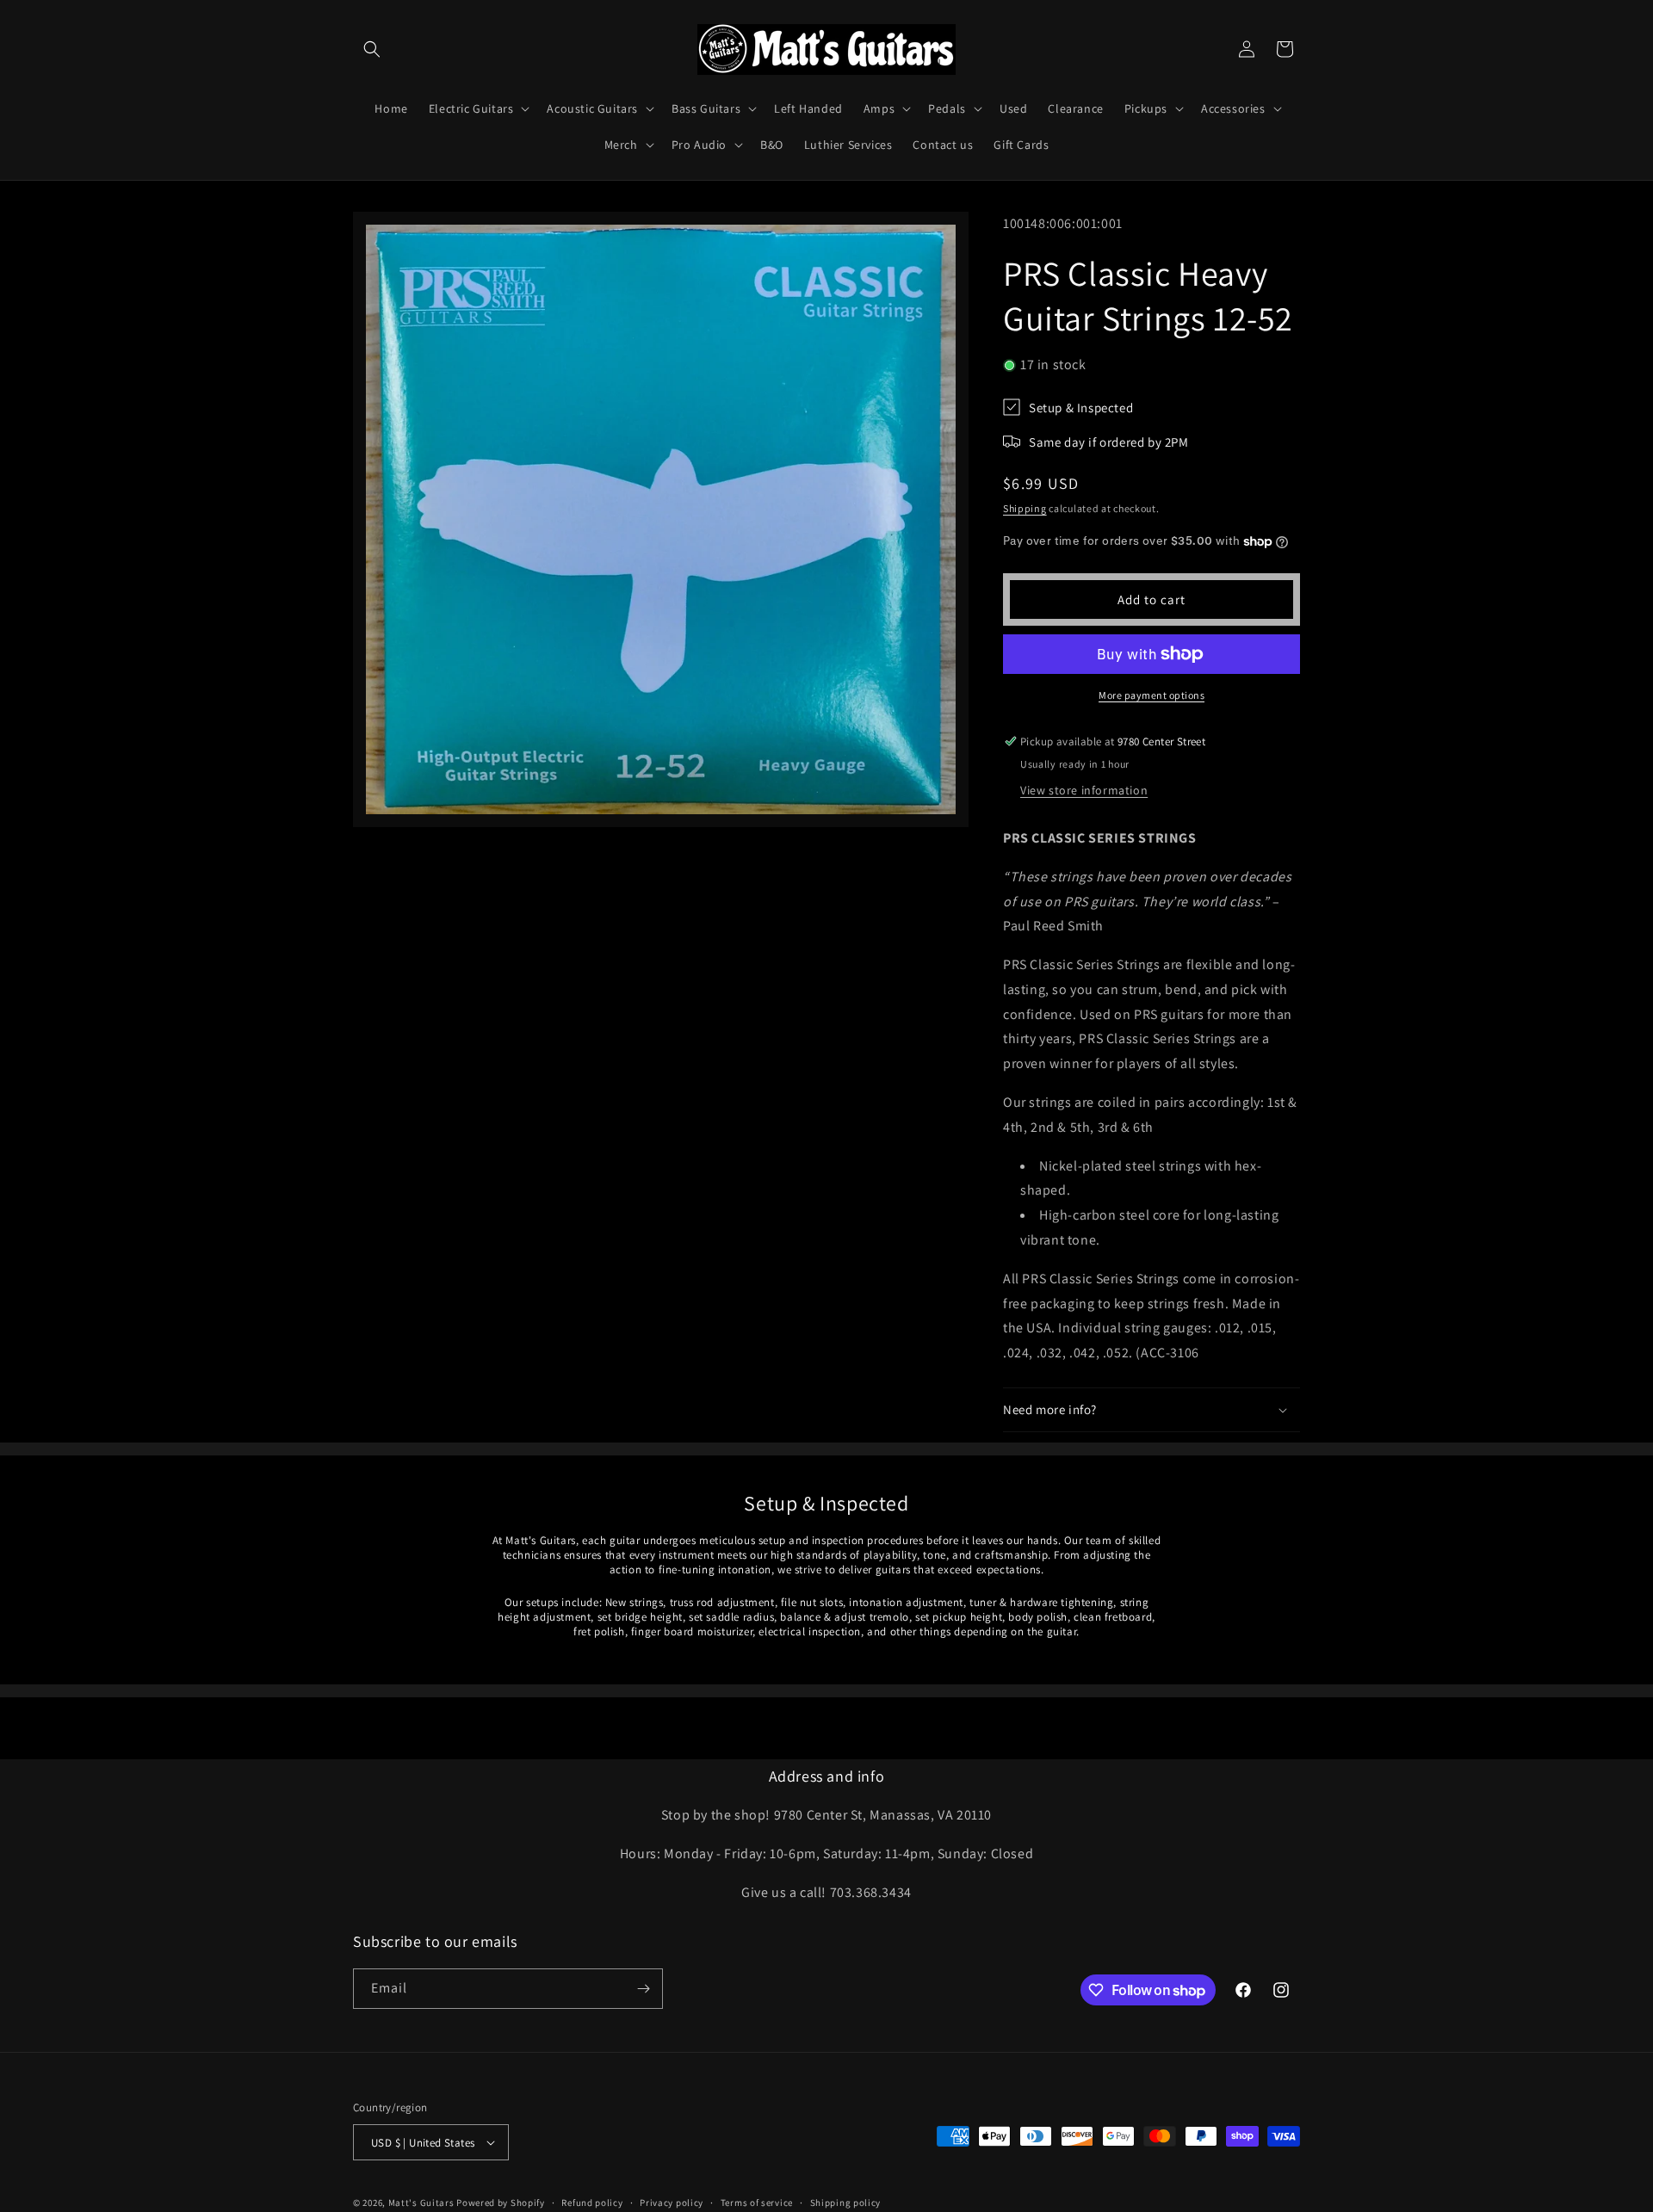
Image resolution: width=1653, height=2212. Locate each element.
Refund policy (592, 2203)
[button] (372, 49)
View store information (1084, 790)
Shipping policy (846, 2203)
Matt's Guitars (421, 2203)
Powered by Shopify (501, 2203)
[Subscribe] (643, 1989)
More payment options (1152, 695)
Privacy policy (672, 2203)
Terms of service (757, 2203)
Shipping (1025, 508)
